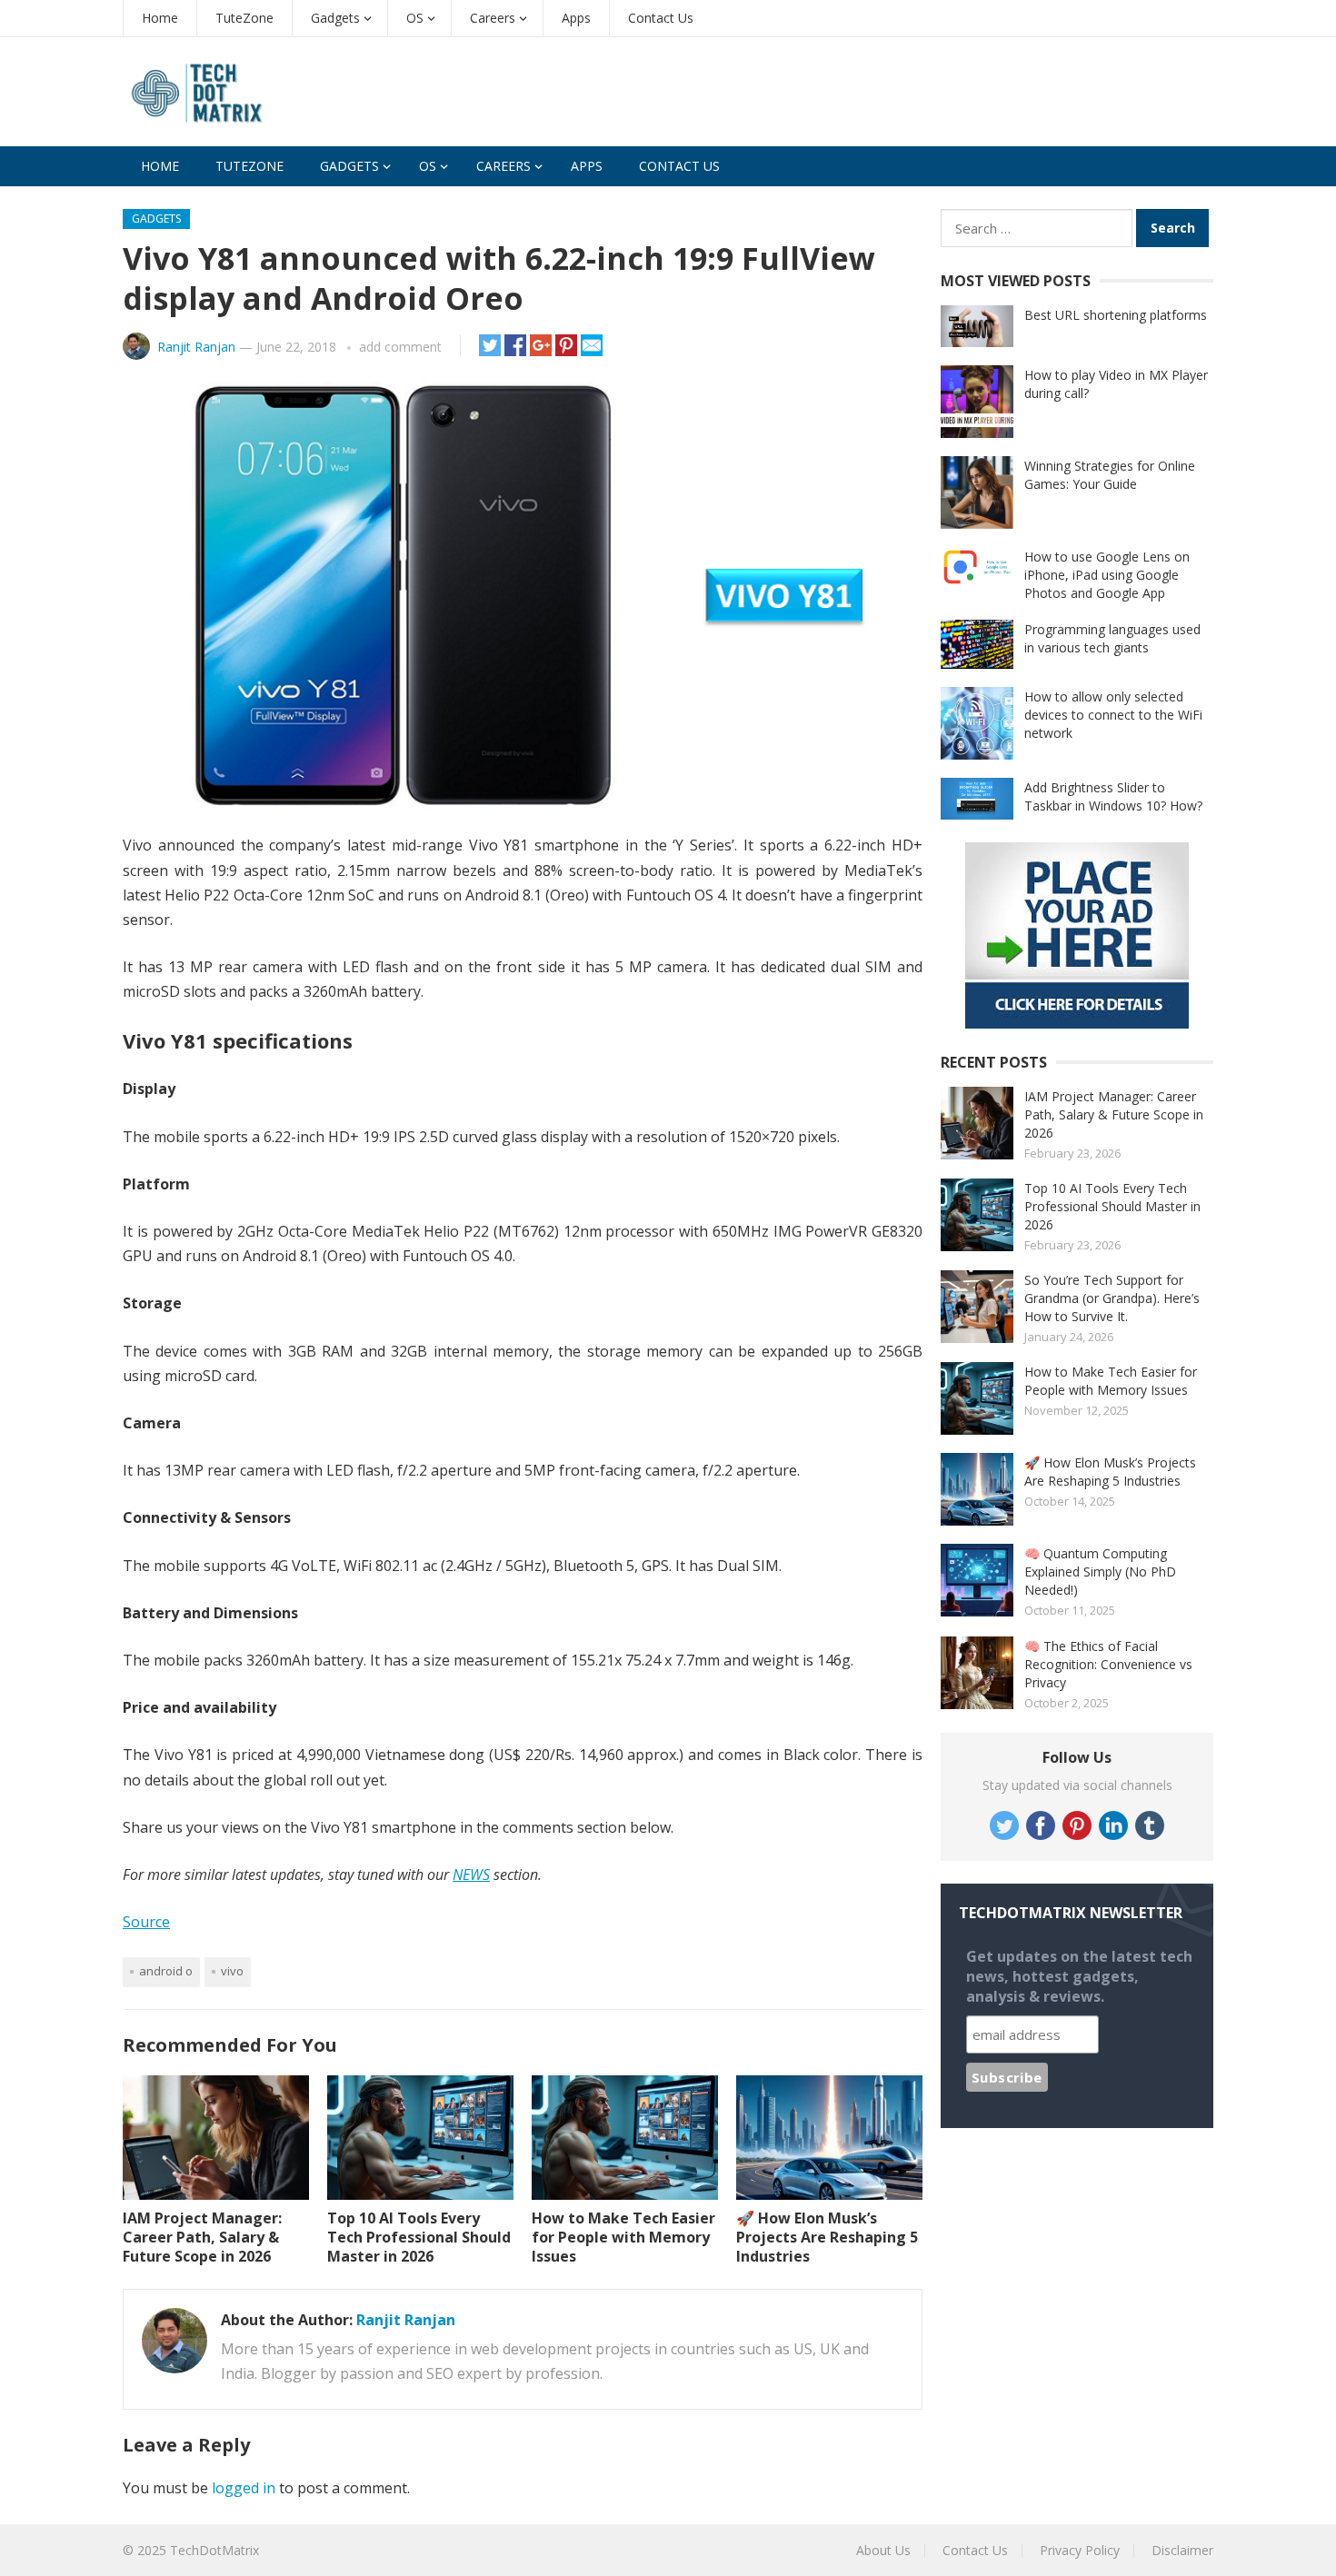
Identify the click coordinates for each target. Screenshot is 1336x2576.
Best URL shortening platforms (1116, 315)
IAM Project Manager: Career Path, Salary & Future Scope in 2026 (202, 2237)
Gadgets (335, 18)
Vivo (232, 1971)
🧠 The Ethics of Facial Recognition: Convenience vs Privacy (1108, 1664)
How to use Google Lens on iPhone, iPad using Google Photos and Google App (1107, 575)
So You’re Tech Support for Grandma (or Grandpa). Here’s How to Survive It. (1112, 1298)
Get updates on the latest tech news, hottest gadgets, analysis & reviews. (1079, 1976)
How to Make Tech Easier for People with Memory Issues (623, 2237)
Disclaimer (1182, 2550)
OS (415, 18)
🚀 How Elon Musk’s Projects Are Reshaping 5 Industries (827, 2237)
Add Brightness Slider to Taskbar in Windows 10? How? (1113, 796)
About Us (883, 2550)
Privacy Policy (1080, 2550)
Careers (493, 18)
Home (160, 18)
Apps (576, 18)
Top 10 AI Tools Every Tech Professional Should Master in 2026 (419, 2237)
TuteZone (244, 18)
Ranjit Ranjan (196, 347)
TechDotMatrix (214, 2550)
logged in (244, 2488)
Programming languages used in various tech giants (1112, 638)
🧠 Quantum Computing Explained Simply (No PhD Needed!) (1100, 1571)
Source (146, 1922)
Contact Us (661, 18)
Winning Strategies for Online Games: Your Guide (1110, 475)
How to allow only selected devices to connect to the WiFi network (1113, 715)
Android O (166, 1971)
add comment (400, 347)
